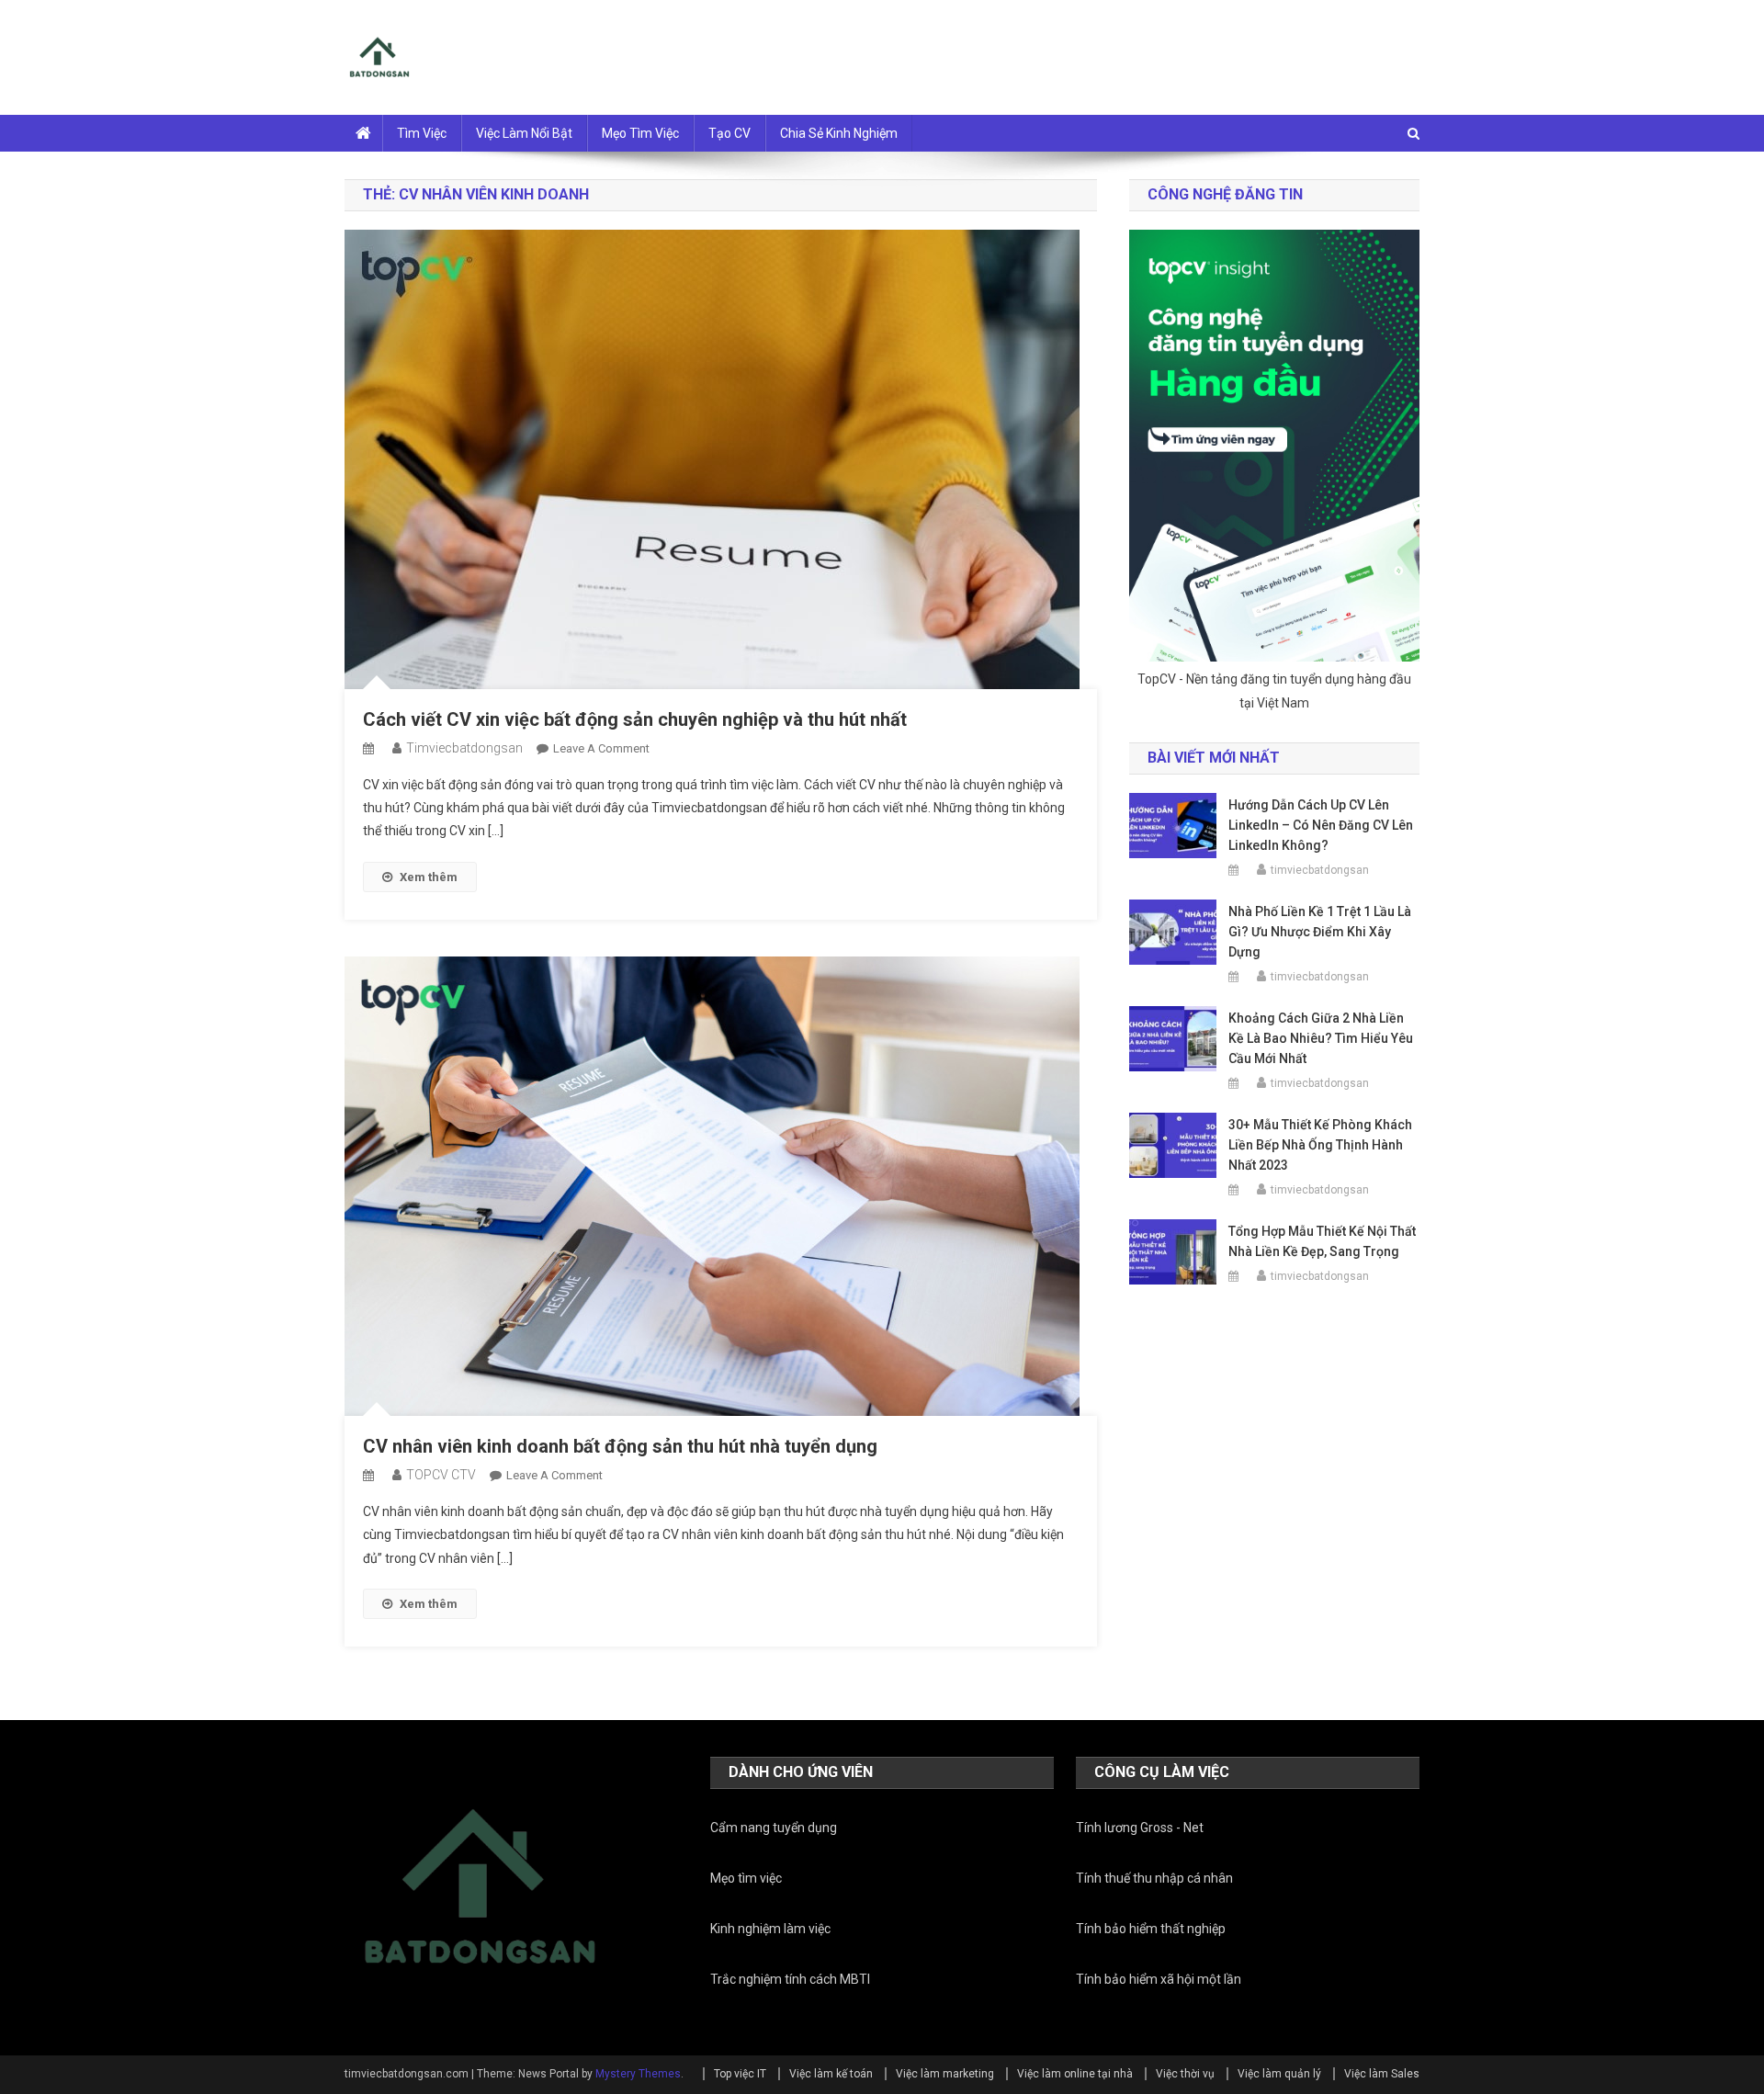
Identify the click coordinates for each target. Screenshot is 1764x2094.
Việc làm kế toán (831, 2074)
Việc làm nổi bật (524, 133)
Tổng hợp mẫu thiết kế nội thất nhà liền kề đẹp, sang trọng (1322, 1241)
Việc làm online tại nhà (1075, 2074)
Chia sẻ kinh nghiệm (839, 133)
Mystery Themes (638, 2074)
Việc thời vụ (1185, 2074)
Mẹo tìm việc (640, 133)
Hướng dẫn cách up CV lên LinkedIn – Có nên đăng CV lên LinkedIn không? (1321, 825)
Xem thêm (429, 877)
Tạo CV (729, 133)
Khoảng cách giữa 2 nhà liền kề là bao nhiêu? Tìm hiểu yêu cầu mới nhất (1321, 1038)
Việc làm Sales (1382, 2074)
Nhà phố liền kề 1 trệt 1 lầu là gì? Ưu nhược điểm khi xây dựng (1320, 932)
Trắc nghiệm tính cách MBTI (790, 1979)
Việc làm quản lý (1279, 2074)
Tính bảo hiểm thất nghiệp (1151, 1929)
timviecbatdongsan (464, 748)
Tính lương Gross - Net (1140, 1828)
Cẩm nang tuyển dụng (774, 1828)
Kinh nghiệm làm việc (770, 1929)
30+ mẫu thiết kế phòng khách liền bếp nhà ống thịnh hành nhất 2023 (1320, 1145)
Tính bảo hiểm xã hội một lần (1159, 1979)
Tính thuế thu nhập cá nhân (1154, 1878)
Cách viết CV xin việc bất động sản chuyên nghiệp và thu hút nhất (635, 719)
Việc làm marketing (945, 2074)
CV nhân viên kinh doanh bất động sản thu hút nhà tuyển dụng (620, 1446)
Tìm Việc (422, 133)
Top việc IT (740, 2074)
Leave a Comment (601, 748)
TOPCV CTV (441, 1475)
